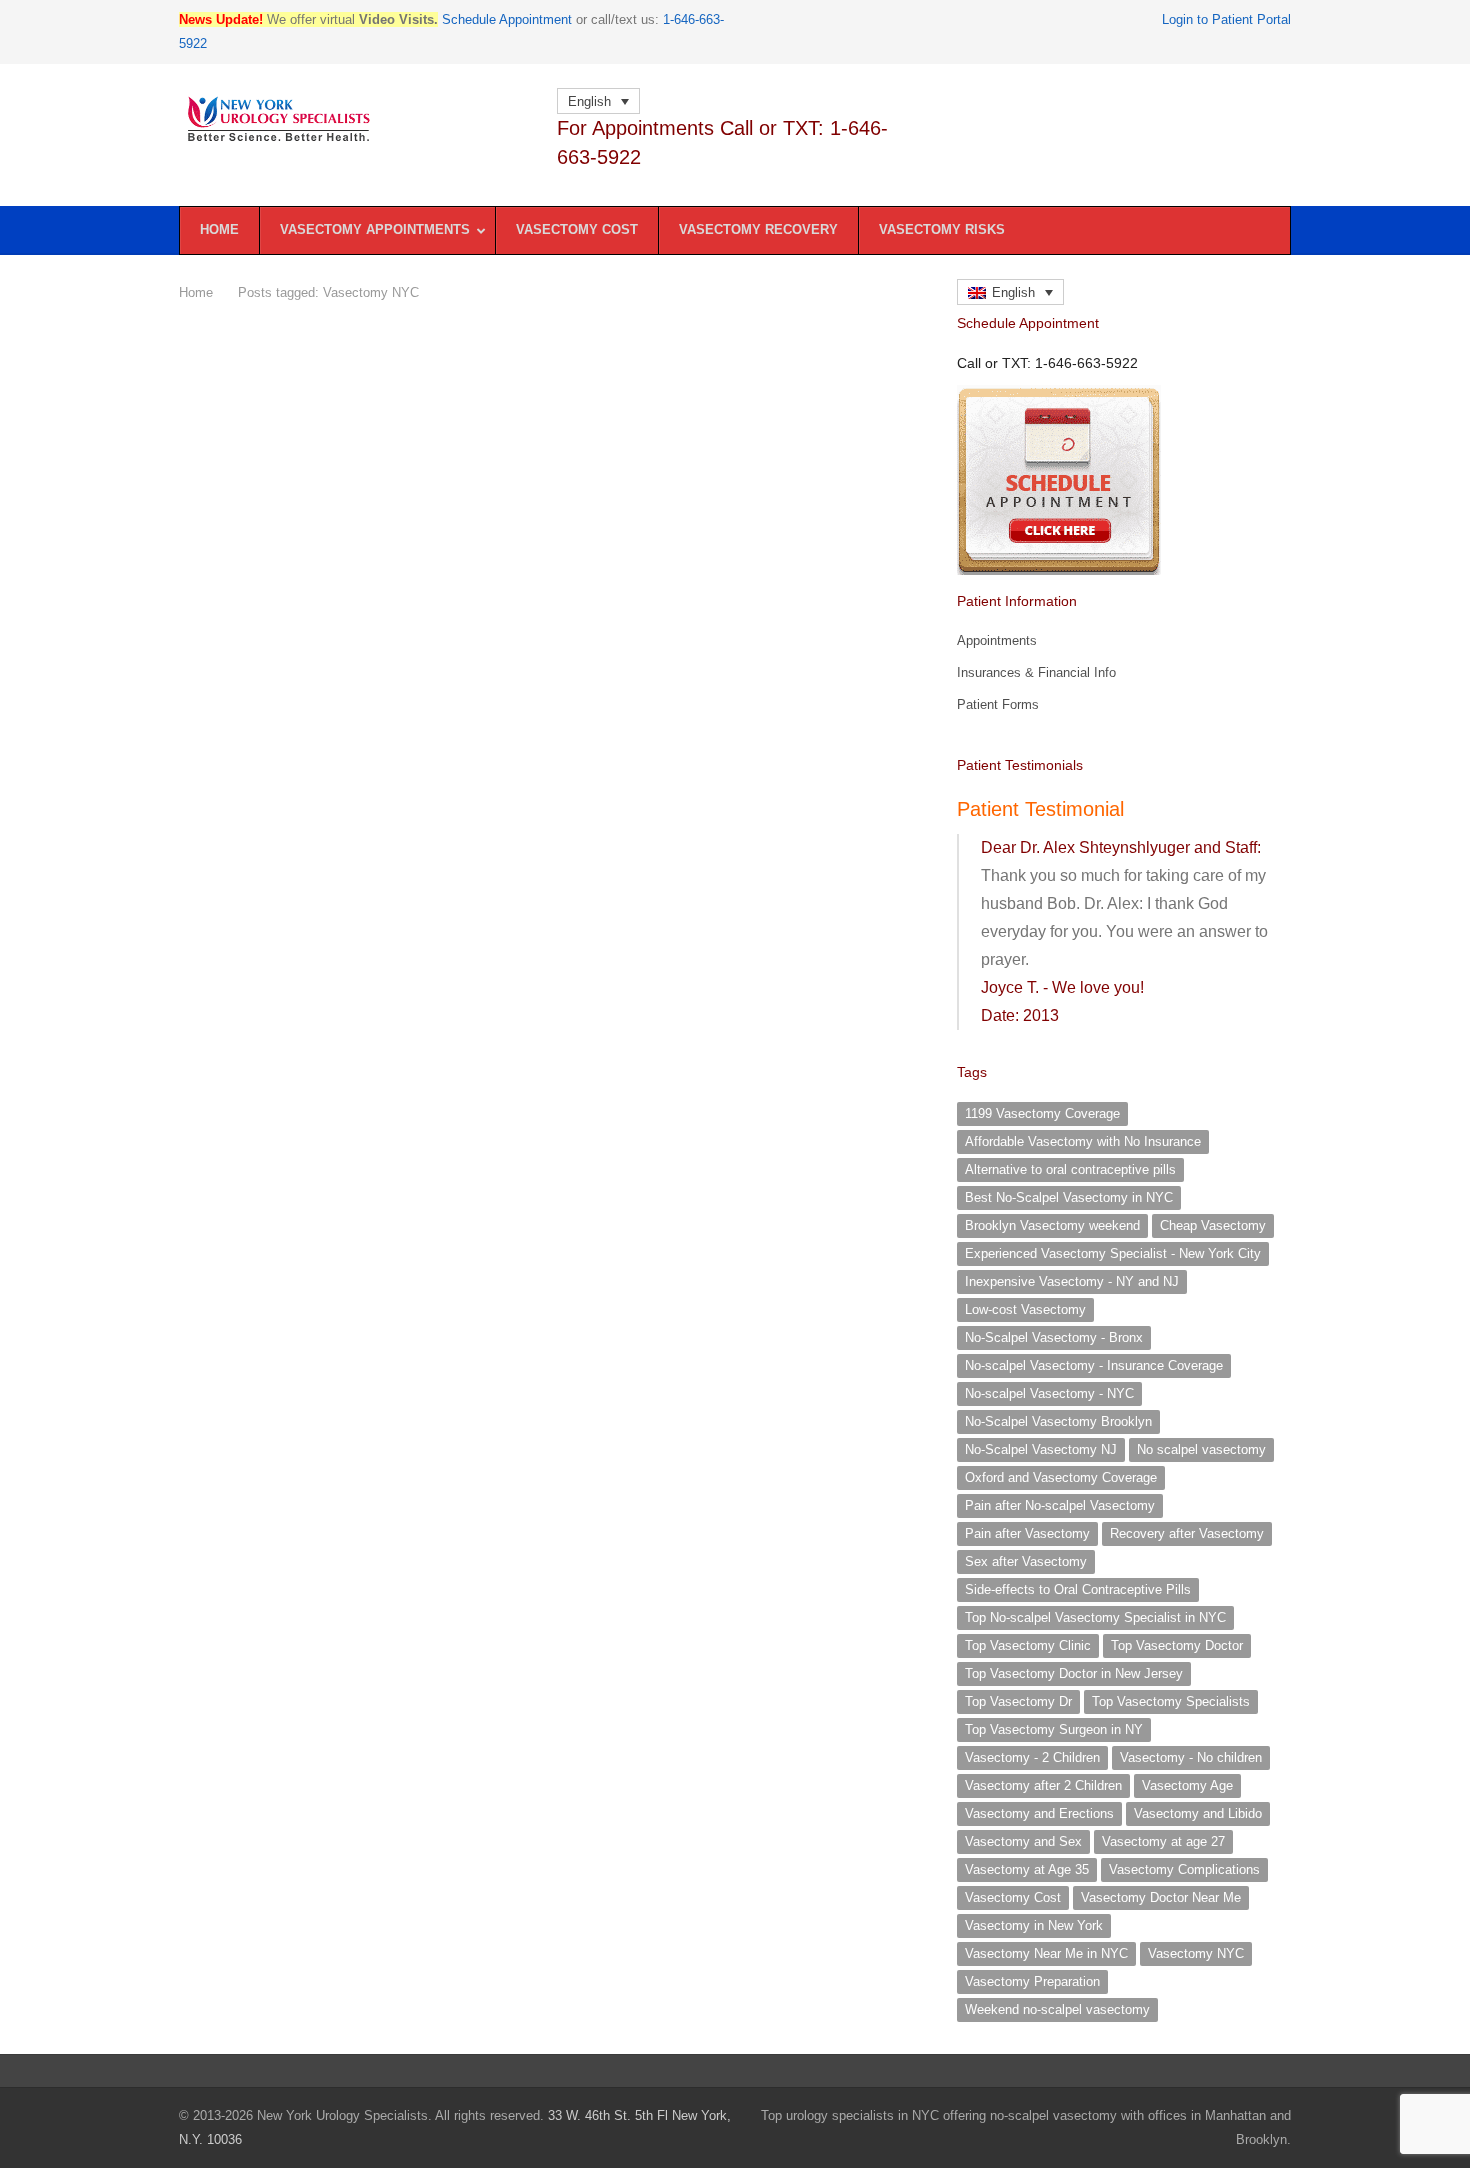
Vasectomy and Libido (1198, 1813)
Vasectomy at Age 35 (1027, 1869)
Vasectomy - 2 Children (1032, 1757)
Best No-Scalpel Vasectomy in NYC (1069, 1197)
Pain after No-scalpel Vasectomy (1060, 1505)
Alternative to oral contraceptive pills (1070, 1169)
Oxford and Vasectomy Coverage (1061, 1477)
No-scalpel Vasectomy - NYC (1049, 1393)
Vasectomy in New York (1034, 1925)
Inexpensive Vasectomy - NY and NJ (1072, 1281)
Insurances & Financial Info (1036, 672)
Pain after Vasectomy (1027, 1533)
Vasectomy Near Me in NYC (1046, 1953)
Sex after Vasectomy (1026, 1561)
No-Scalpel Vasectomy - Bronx (1054, 1337)
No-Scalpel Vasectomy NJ (1041, 1449)
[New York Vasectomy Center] (357, 119)
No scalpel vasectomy (1201, 1449)
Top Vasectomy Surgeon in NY (1054, 1729)
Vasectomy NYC (1196, 1953)
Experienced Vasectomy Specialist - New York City (1113, 1253)
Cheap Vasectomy (1213, 1225)
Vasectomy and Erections (1039, 1813)
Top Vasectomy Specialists (1171, 1701)
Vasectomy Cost (1013, 1897)
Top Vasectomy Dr (1018, 1701)
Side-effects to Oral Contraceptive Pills (1078, 1589)
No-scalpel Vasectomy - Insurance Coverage (1094, 1365)
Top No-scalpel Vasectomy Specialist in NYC (1095, 1617)
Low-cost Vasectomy (1025, 1309)
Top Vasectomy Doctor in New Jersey (1074, 1673)
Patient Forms (998, 704)
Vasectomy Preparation (1032, 1981)
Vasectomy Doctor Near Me (1161, 1897)
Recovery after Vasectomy (1187, 1533)
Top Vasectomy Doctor (1177, 1645)
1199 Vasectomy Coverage (1042, 1113)
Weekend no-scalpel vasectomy (1057, 2009)
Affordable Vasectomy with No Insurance (1083, 1141)
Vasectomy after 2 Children (1043, 1785)
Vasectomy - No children (1191, 1757)
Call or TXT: (1047, 363)
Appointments (997, 640)
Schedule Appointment (507, 19)
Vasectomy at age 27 (1163, 1841)
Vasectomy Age (1187, 1785)
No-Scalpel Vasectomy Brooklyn (1058, 1421)
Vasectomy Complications (1184, 1869)
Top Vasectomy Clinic (1028, 1645)
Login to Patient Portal (1226, 19)
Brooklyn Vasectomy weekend (1052, 1225)
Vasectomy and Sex (1023, 1841)
